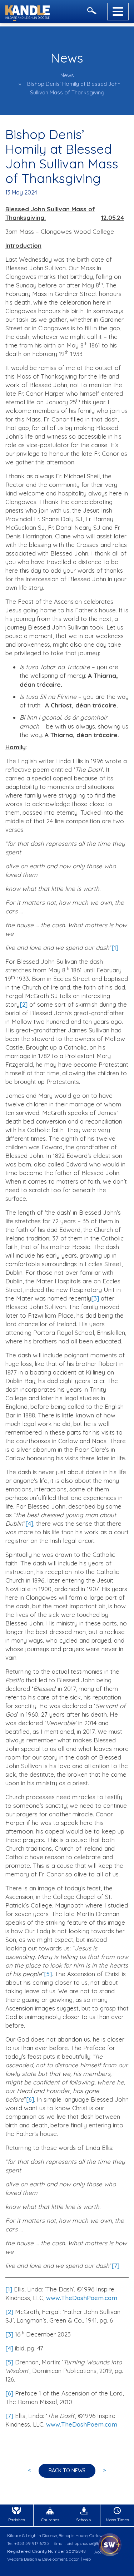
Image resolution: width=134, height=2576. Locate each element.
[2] (24, 1004)
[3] (95, 1298)
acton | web (80, 2559)
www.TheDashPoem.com (82, 2298)
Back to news (67, 2471)
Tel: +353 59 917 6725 (28, 2543)
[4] (29, 1523)
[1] (115, 948)
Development (55, 2559)
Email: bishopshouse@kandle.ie (84, 2543)
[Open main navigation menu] (118, 12)
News (67, 75)
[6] (30, 2099)
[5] (48, 1974)
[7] (115, 2266)
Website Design (22, 2559)
